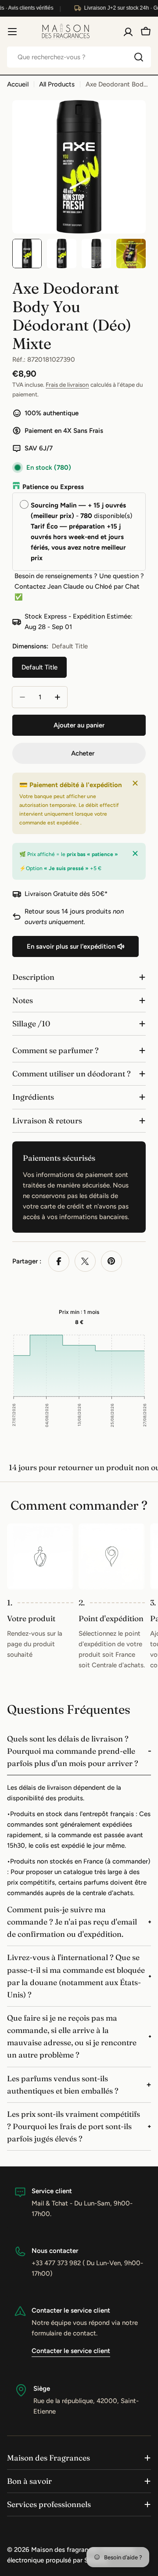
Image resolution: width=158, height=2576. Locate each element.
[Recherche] (139, 57)
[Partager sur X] (85, 1261)
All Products (57, 84)
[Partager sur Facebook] (59, 1261)
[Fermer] (135, 783)
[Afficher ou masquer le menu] (12, 32)
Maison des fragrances (65, 2550)
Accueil (18, 84)
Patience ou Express (53, 487)
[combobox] (79, 57)
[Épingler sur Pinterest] (111, 1261)
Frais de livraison (67, 385)
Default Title (39, 667)
